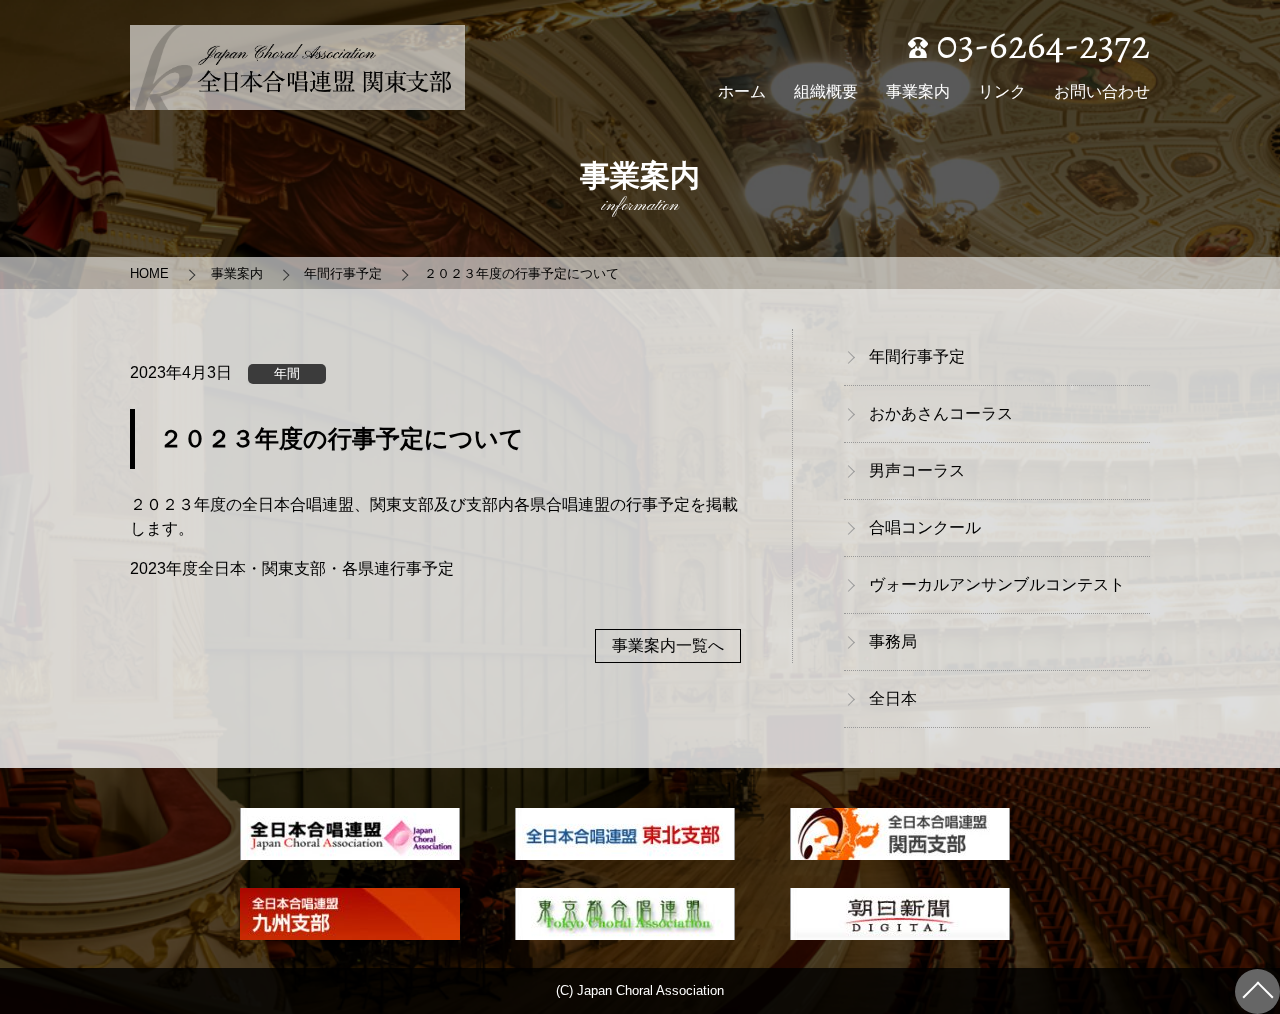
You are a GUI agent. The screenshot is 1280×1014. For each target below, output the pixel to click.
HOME (149, 273)
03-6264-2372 (1039, 45)
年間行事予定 (343, 273)
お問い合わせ (1102, 91)
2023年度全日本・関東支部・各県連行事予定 (292, 568)
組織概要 (826, 91)
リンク (1002, 91)
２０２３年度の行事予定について (521, 273)
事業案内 (918, 91)
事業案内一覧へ (668, 645)
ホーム (742, 91)
